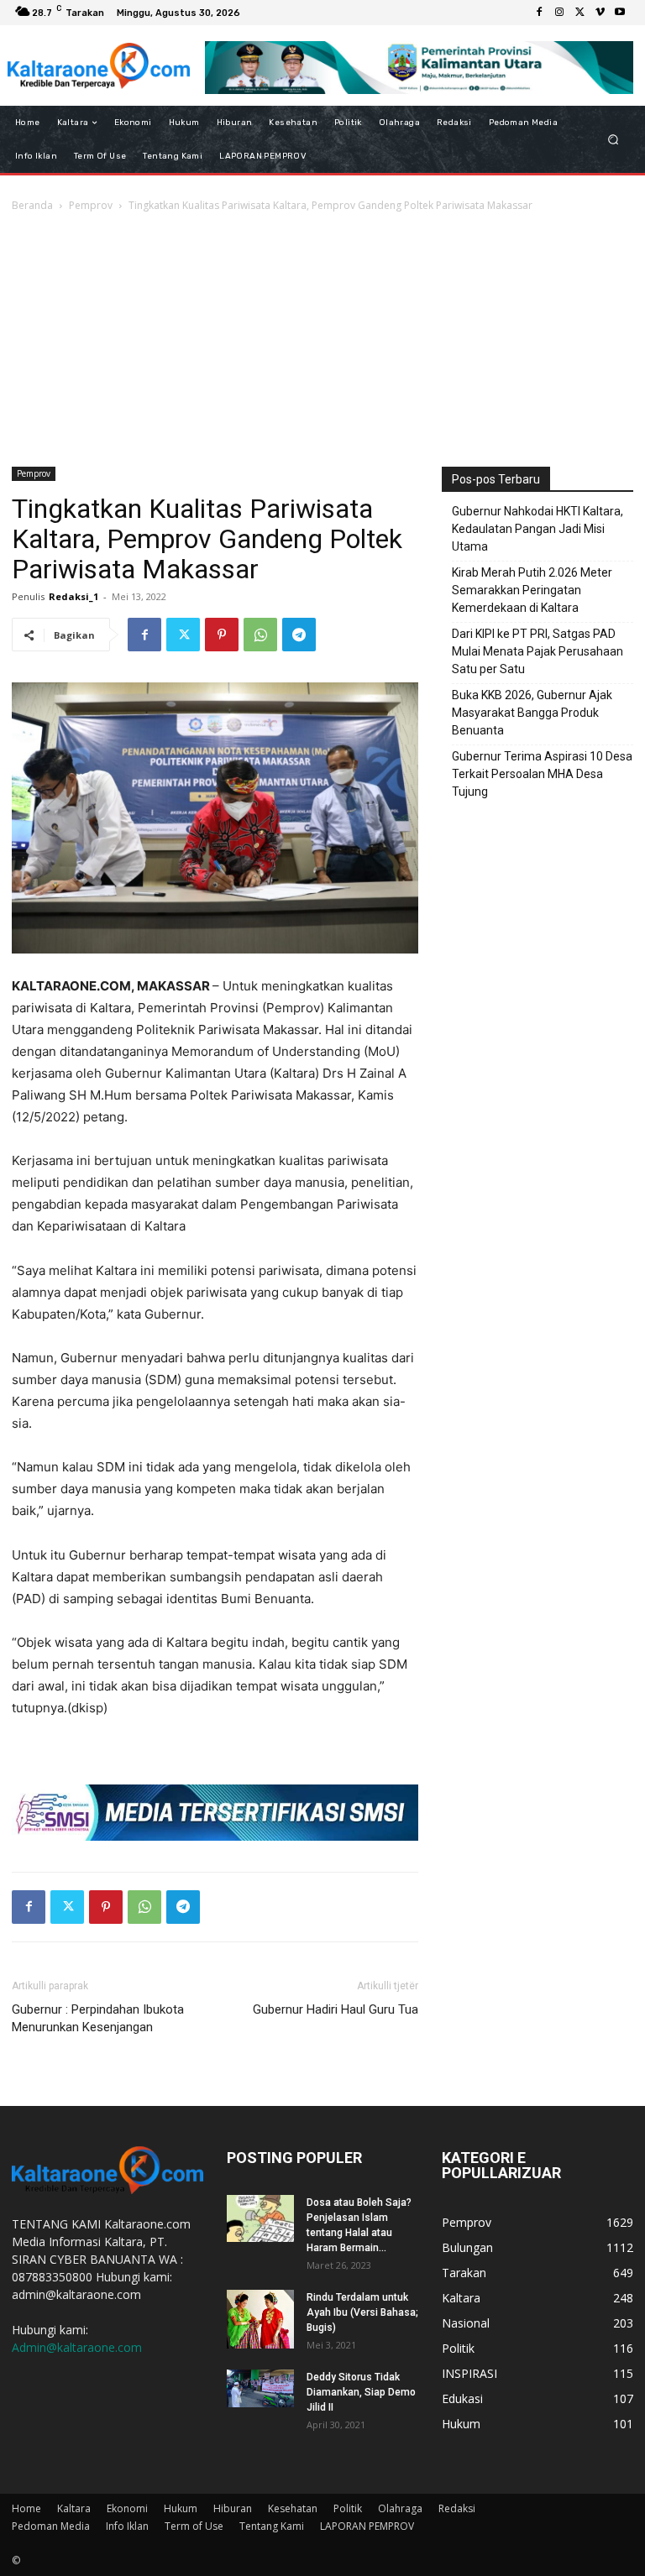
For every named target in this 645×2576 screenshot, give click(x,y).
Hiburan (233, 2508)
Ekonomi (127, 2508)
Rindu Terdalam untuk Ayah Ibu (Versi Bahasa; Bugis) (362, 2312)
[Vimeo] (600, 13)
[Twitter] (579, 13)
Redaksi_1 (73, 596)
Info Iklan (127, 2526)
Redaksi (457, 2508)
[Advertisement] (322, 341)
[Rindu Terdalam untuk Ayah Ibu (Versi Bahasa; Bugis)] (260, 2319)
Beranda (32, 205)
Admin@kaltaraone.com (77, 2347)
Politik (348, 2508)
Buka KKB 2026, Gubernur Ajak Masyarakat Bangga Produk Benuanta (532, 713)
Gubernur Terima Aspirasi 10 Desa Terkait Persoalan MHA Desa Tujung (542, 774)
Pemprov (91, 205)
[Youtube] (620, 13)
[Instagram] (559, 13)
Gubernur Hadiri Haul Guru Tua (336, 2009)
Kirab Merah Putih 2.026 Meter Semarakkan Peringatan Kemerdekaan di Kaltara (532, 590)
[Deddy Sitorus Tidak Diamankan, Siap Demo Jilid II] (260, 2388)
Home (26, 2508)
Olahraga (400, 2508)
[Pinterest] (222, 635)
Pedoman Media (51, 2526)
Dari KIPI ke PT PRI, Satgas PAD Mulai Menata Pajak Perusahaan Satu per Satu (537, 651)
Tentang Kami (272, 2526)
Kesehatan (293, 2508)
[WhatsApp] (260, 635)
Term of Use (194, 2526)
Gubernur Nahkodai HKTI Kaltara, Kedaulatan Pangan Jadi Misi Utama (537, 529)
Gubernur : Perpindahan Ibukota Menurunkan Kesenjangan (98, 2018)
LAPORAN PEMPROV (367, 2526)
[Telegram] (299, 635)
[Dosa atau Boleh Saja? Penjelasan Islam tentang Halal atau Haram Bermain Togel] (260, 2218)
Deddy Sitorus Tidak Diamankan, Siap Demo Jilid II (361, 2392)
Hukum (181, 2508)
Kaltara (74, 2508)
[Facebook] (539, 13)
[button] (614, 140)
